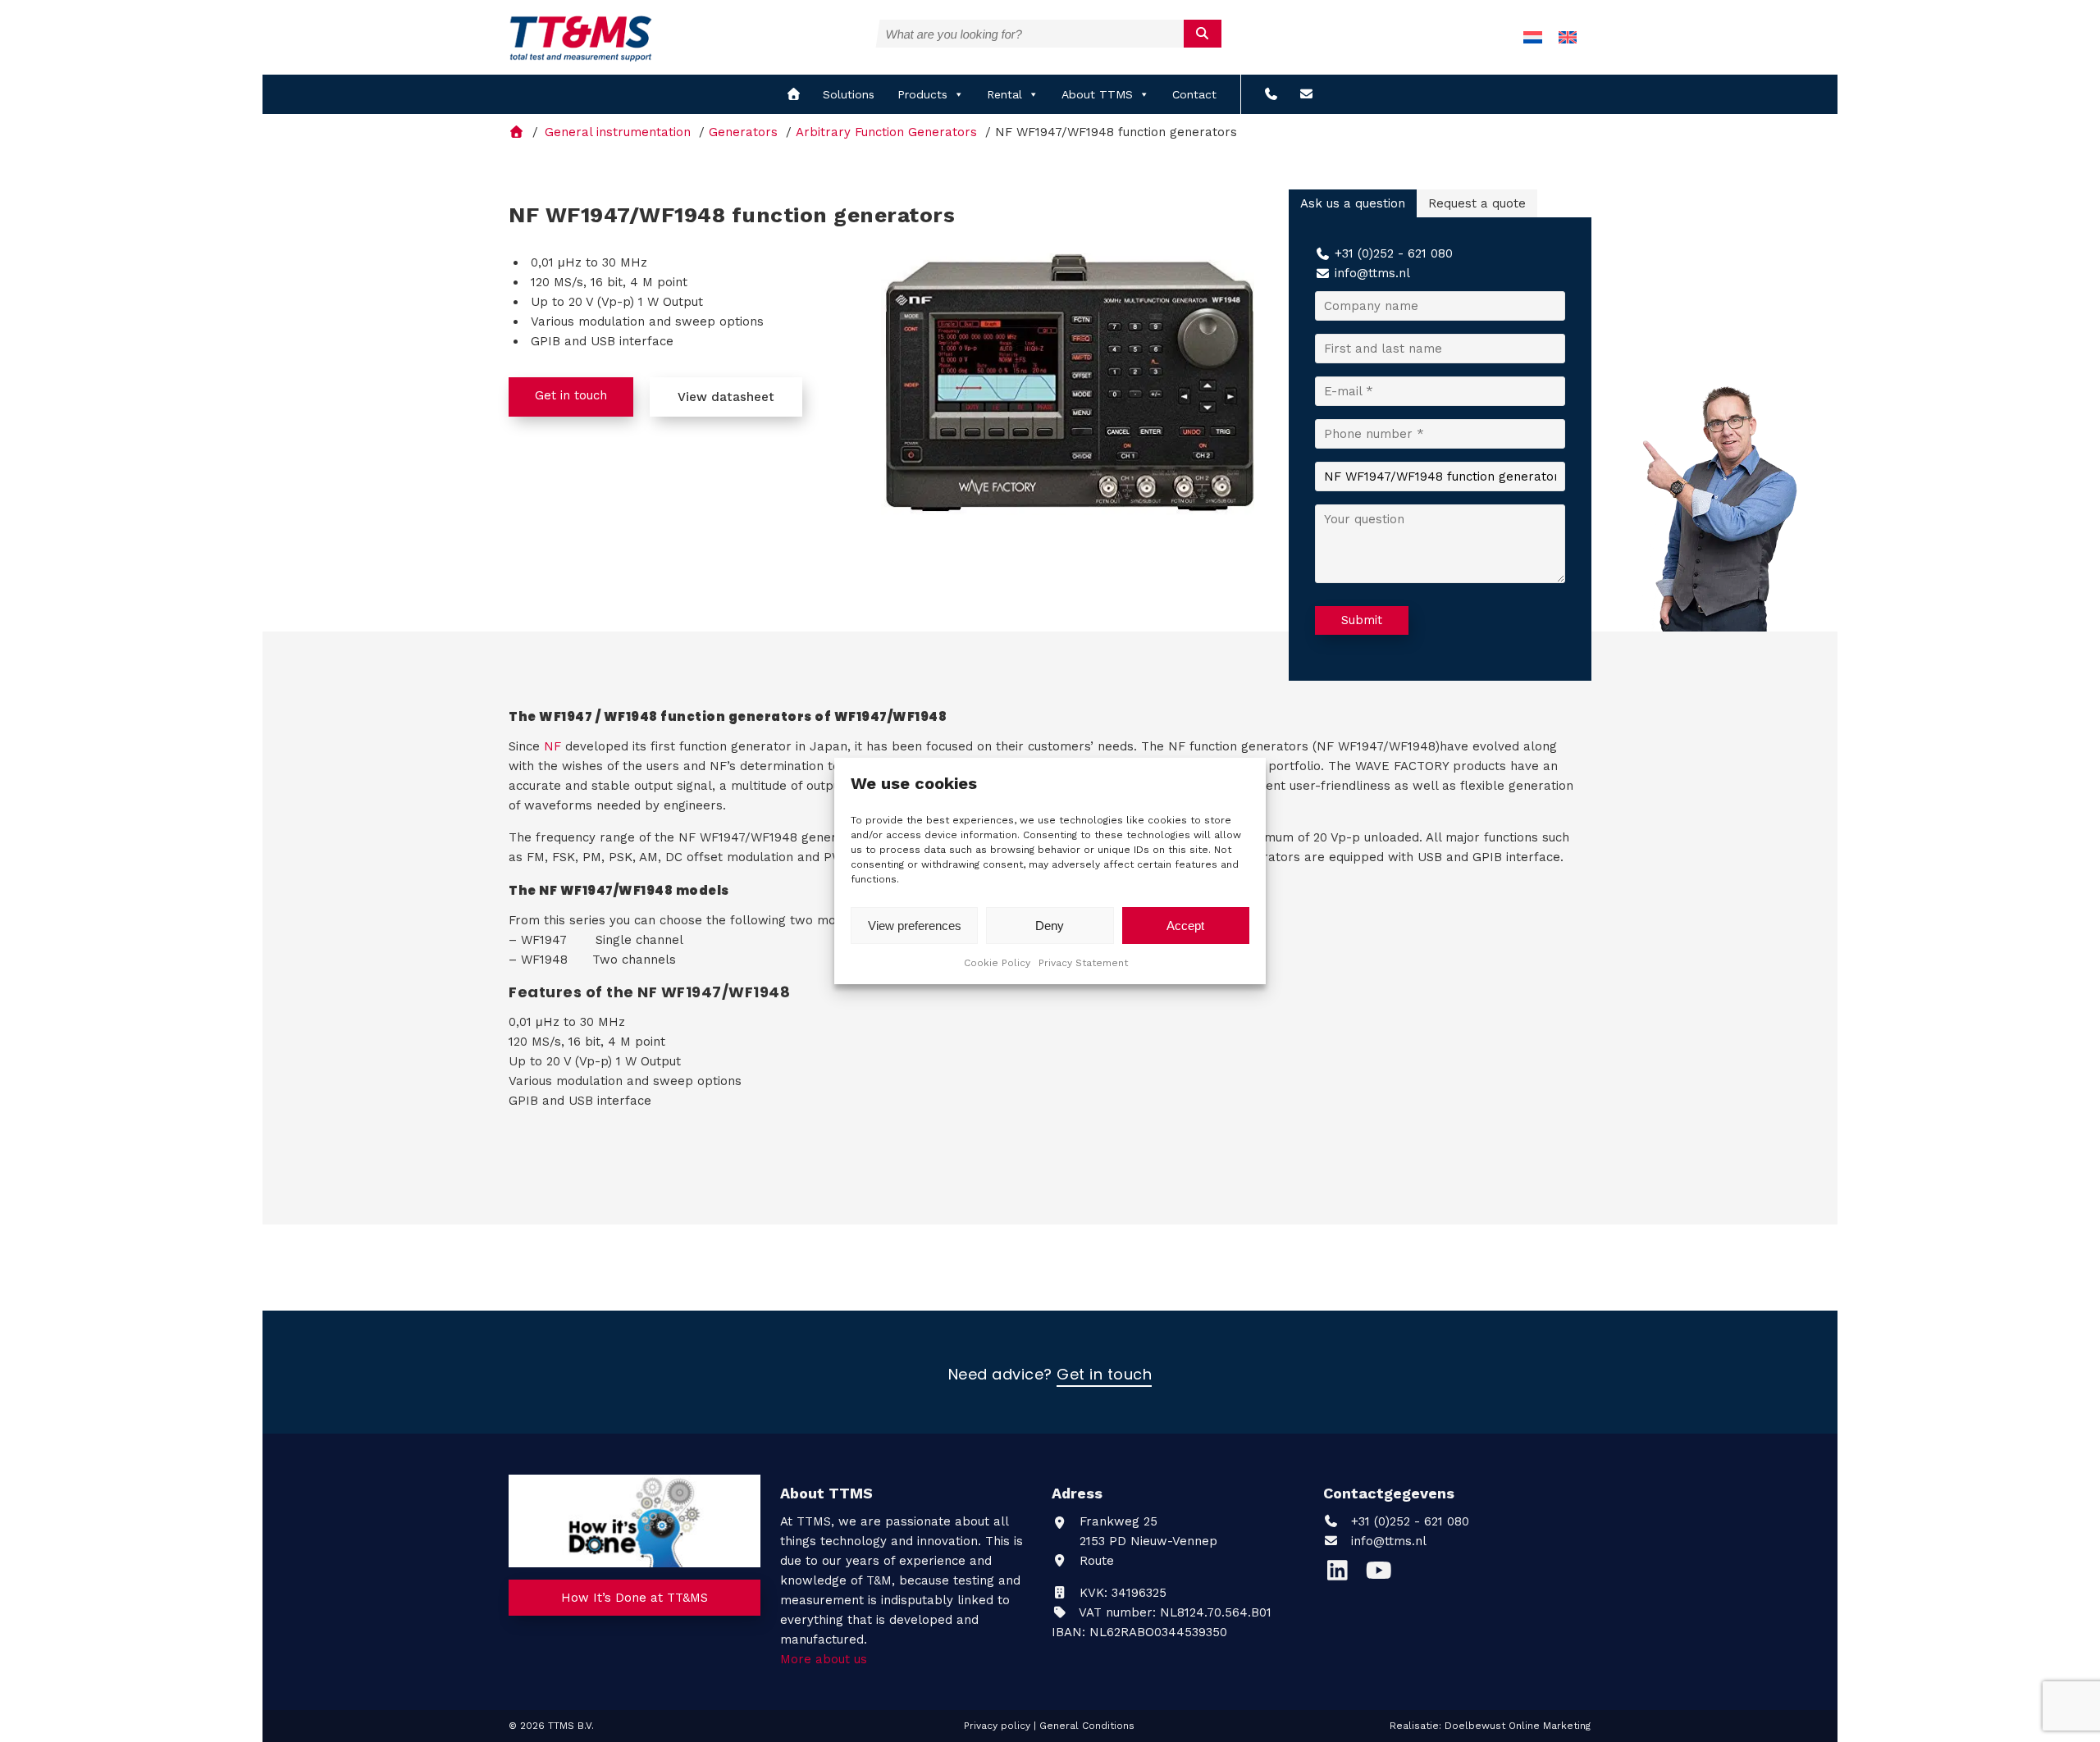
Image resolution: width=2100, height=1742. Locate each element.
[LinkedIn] (1344, 1575)
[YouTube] (1383, 1575)
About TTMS (1097, 94)
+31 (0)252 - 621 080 (1394, 253)
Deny (1050, 926)
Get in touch (571, 395)
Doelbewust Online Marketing (1518, 1726)
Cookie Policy (997, 963)
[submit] (1203, 34)
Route (1095, 1561)
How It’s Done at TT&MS (635, 1598)
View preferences (915, 926)
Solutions (849, 94)
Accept (1185, 926)
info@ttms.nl (1372, 273)
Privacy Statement (1083, 963)
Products (922, 94)
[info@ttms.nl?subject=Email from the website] (1306, 94)
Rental (1004, 94)
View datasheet (726, 397)
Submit (1362, 620)
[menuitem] (1533, 37)
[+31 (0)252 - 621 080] (1271, 94)
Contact (1194, 94)
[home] (794, 94)
